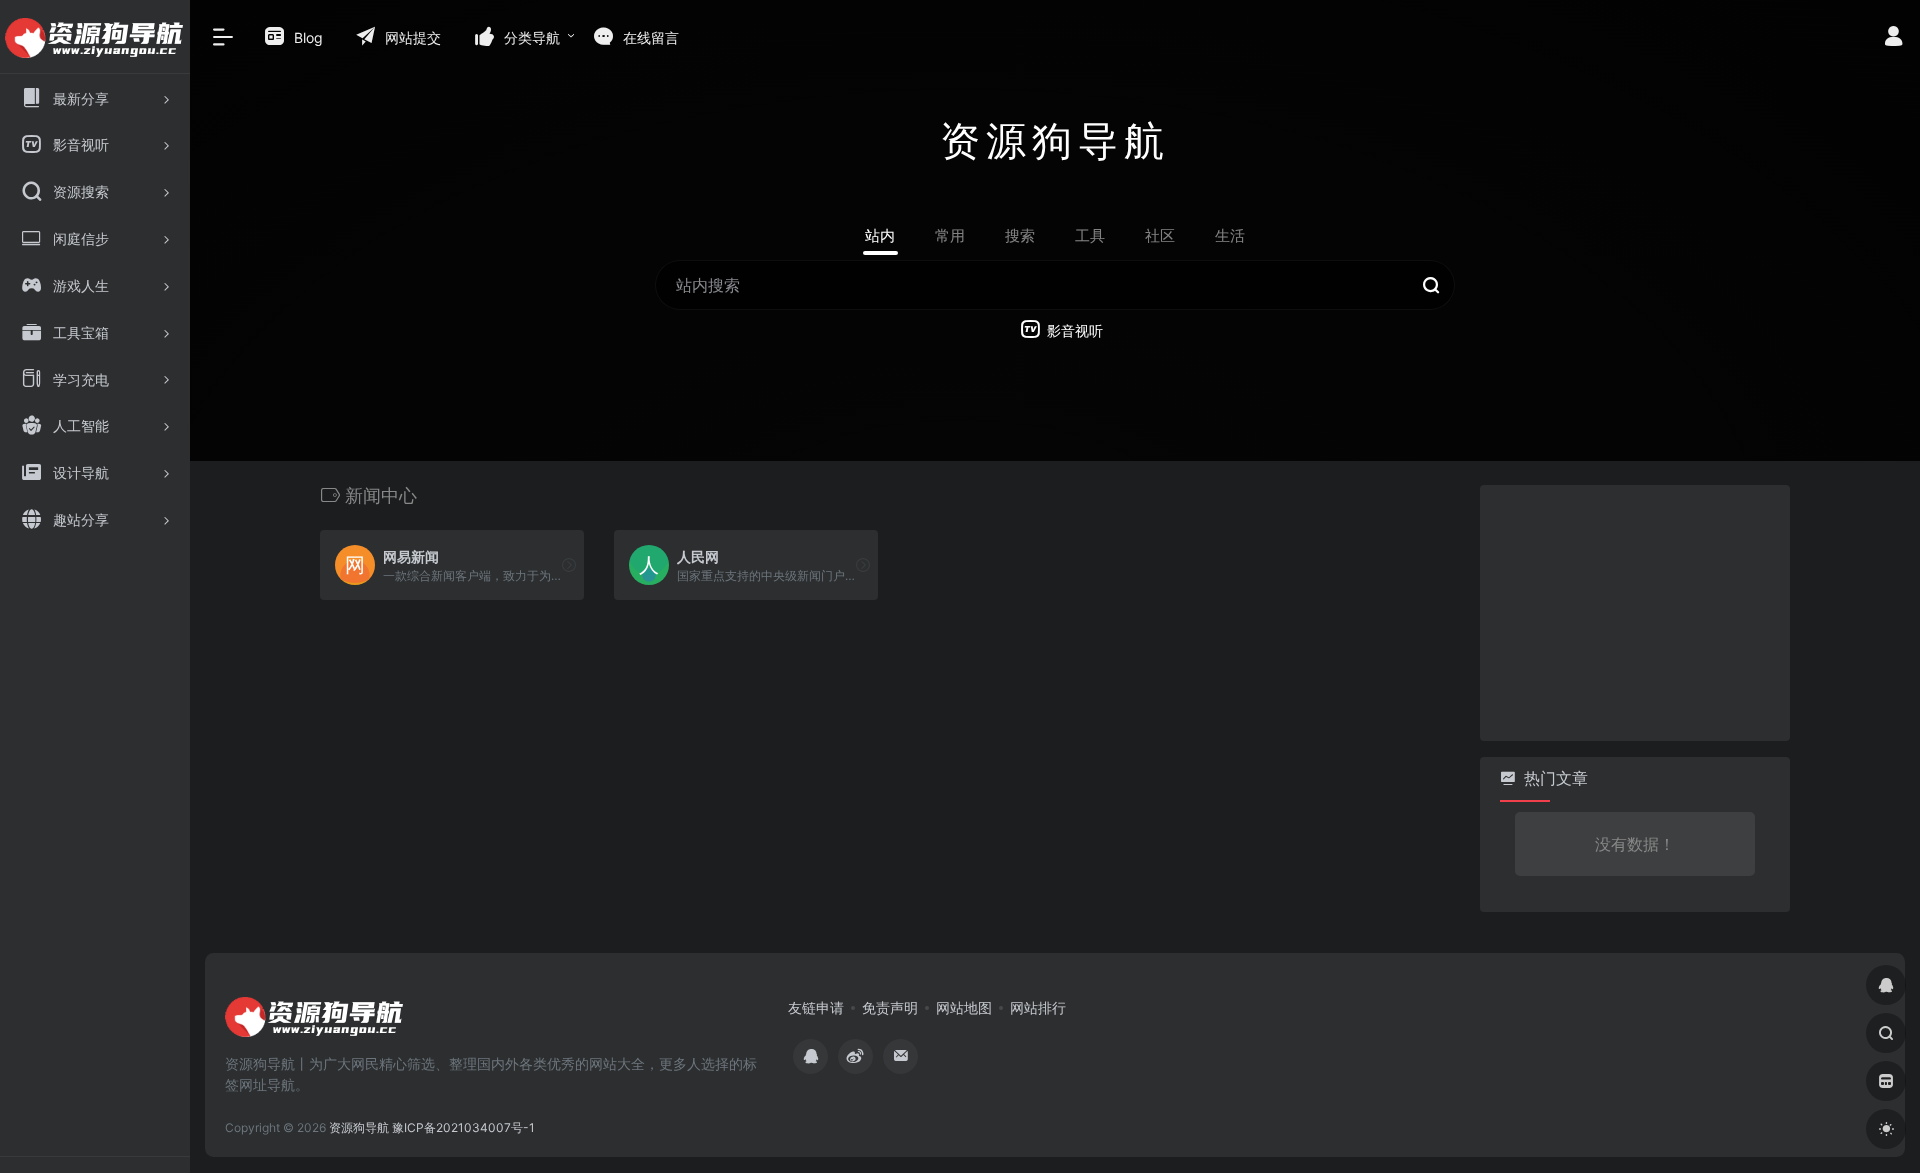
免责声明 (890, 1007)
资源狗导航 (359, 1127)
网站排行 (1038, 1007)
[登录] (1893, 38)
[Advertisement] (1630, 610)
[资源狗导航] (315, 1023)
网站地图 (964, 1007)
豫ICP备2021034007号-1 (463, 1127)
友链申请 (816, 1007)
